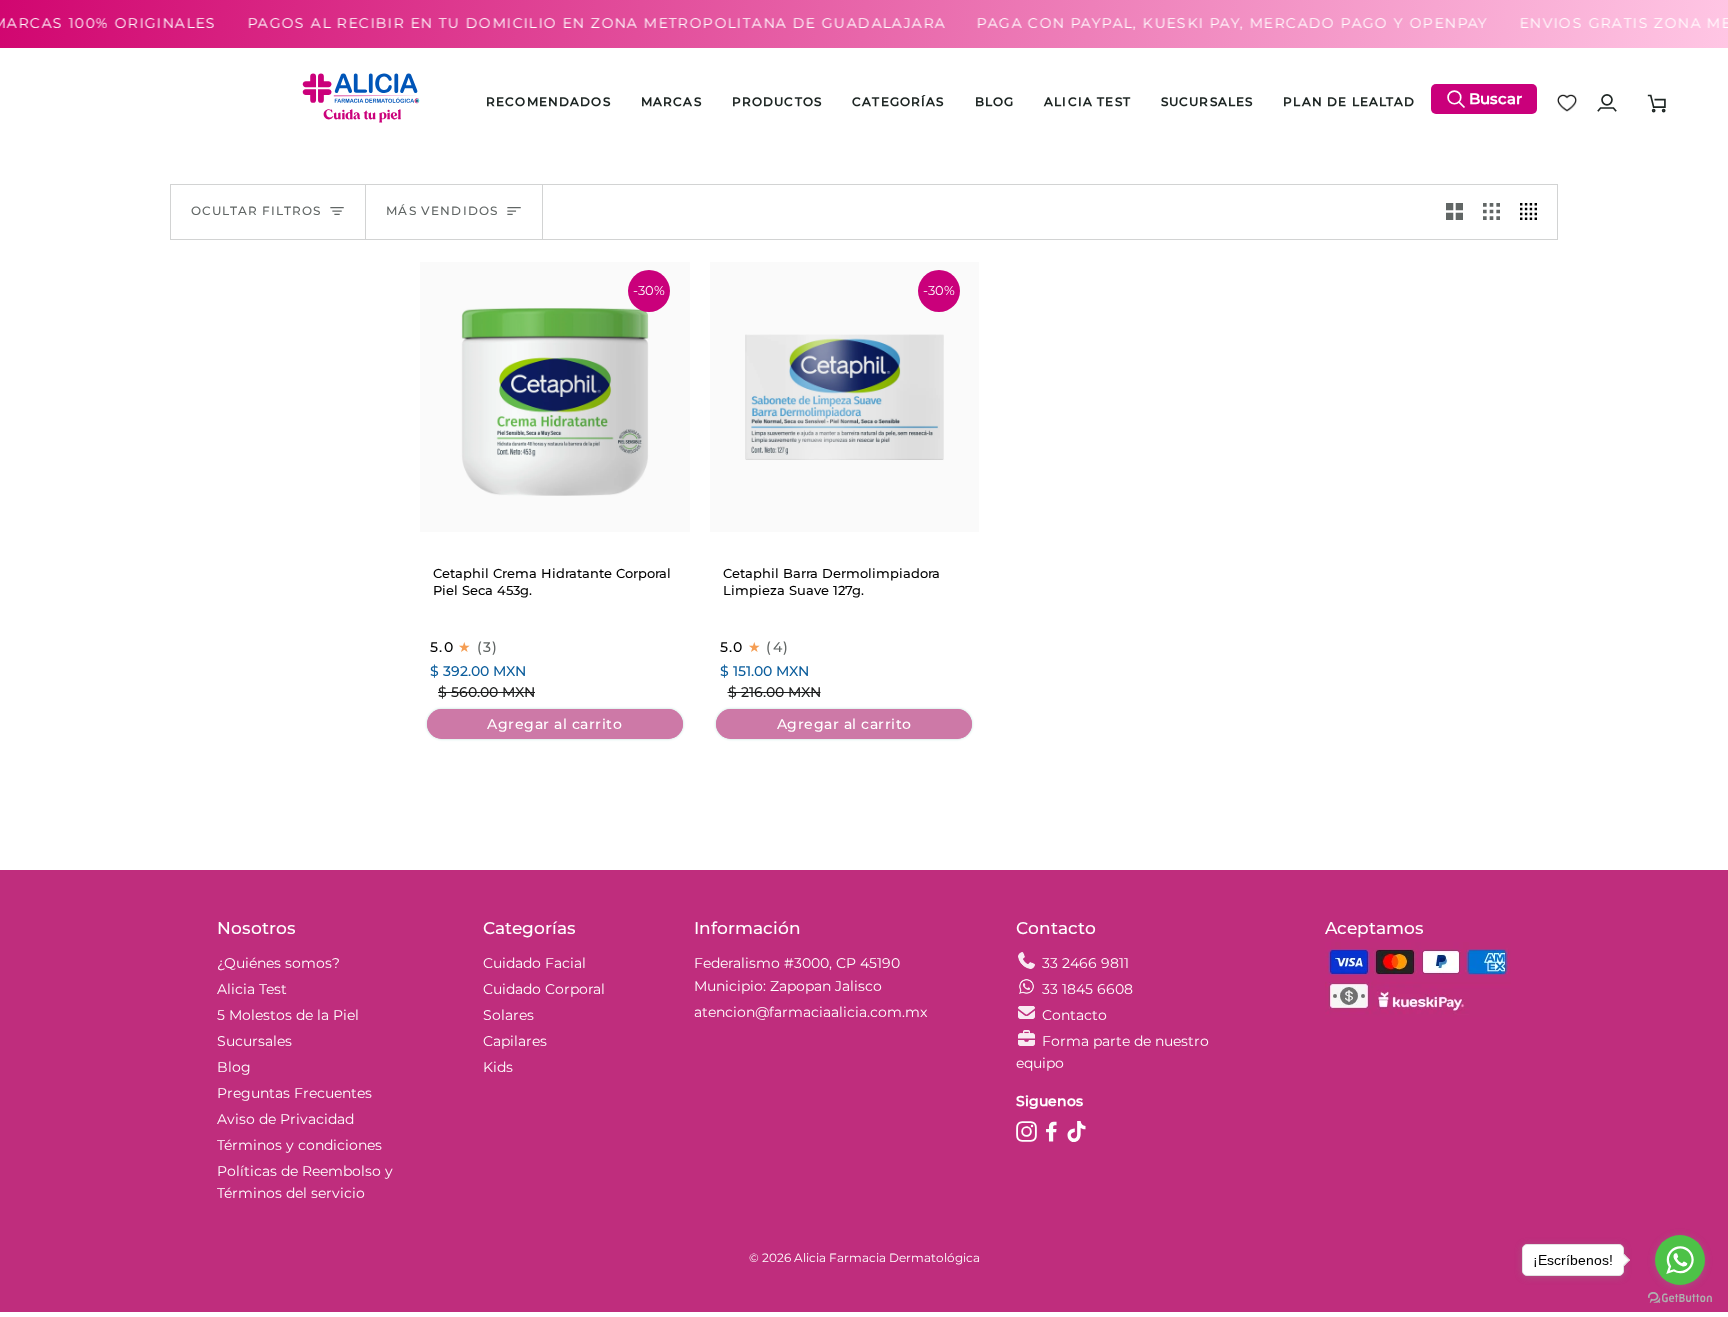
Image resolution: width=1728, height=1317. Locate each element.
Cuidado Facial (534, 963)
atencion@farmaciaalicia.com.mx (810, 1012)
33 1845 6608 (1087, 989)
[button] (777, 103)
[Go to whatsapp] (1680, 1260)
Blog (234, 1067)
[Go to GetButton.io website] (1680, 1297)
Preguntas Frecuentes (294, 1093)
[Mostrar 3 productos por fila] (1491, 212)
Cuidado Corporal (544, 989)
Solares (508, 1015)
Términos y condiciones (299, 1145)
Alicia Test (252, 989)
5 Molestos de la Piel (288, 1015)
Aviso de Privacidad (285, 1119)
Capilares (515, 1041)
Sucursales (254, 1041)
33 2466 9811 (1085, 963)
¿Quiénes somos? (278, 963)
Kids (498, 1067)
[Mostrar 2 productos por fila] (1454, 212)
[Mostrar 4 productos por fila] (1533, 212)
